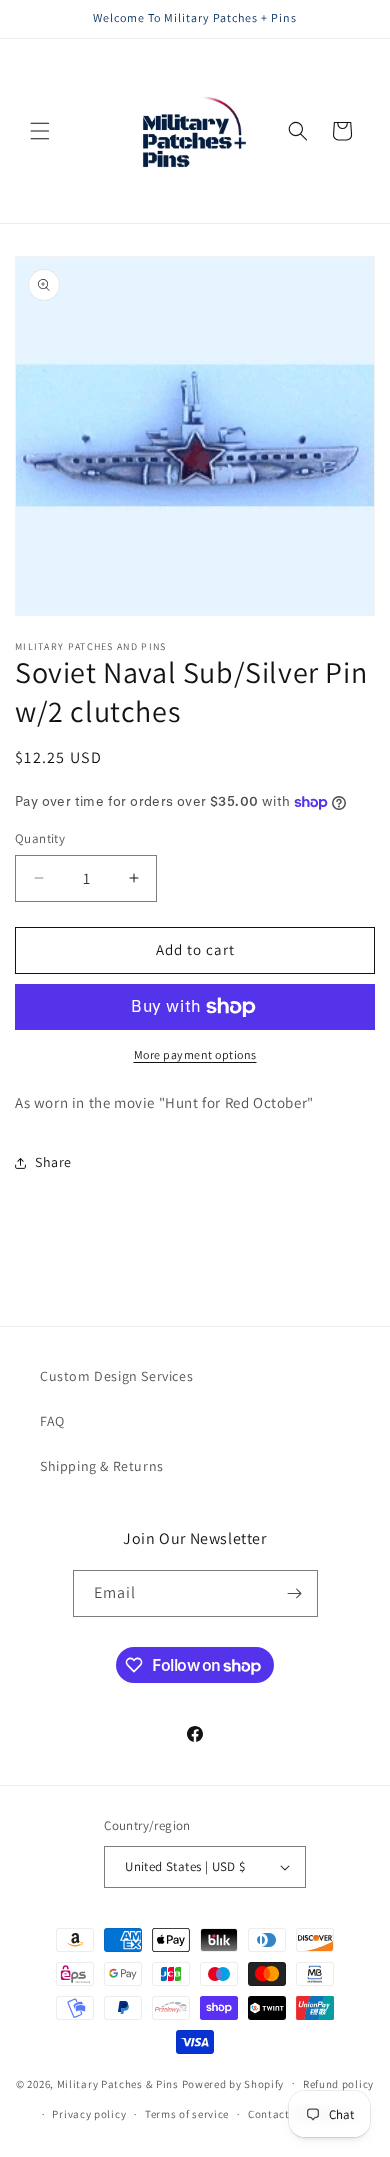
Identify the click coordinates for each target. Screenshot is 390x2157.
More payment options (195, 1054)
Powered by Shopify (233, 2083)
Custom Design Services (116, 1376)
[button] (40, 131)
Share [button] (53, 1162)
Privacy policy (89, 2114)
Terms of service (187, 2114)
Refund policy (338, 2084)
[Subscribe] (295, 1593)
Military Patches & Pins (118, 2083)
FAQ (52, 1421)
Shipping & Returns (102, 1466)
